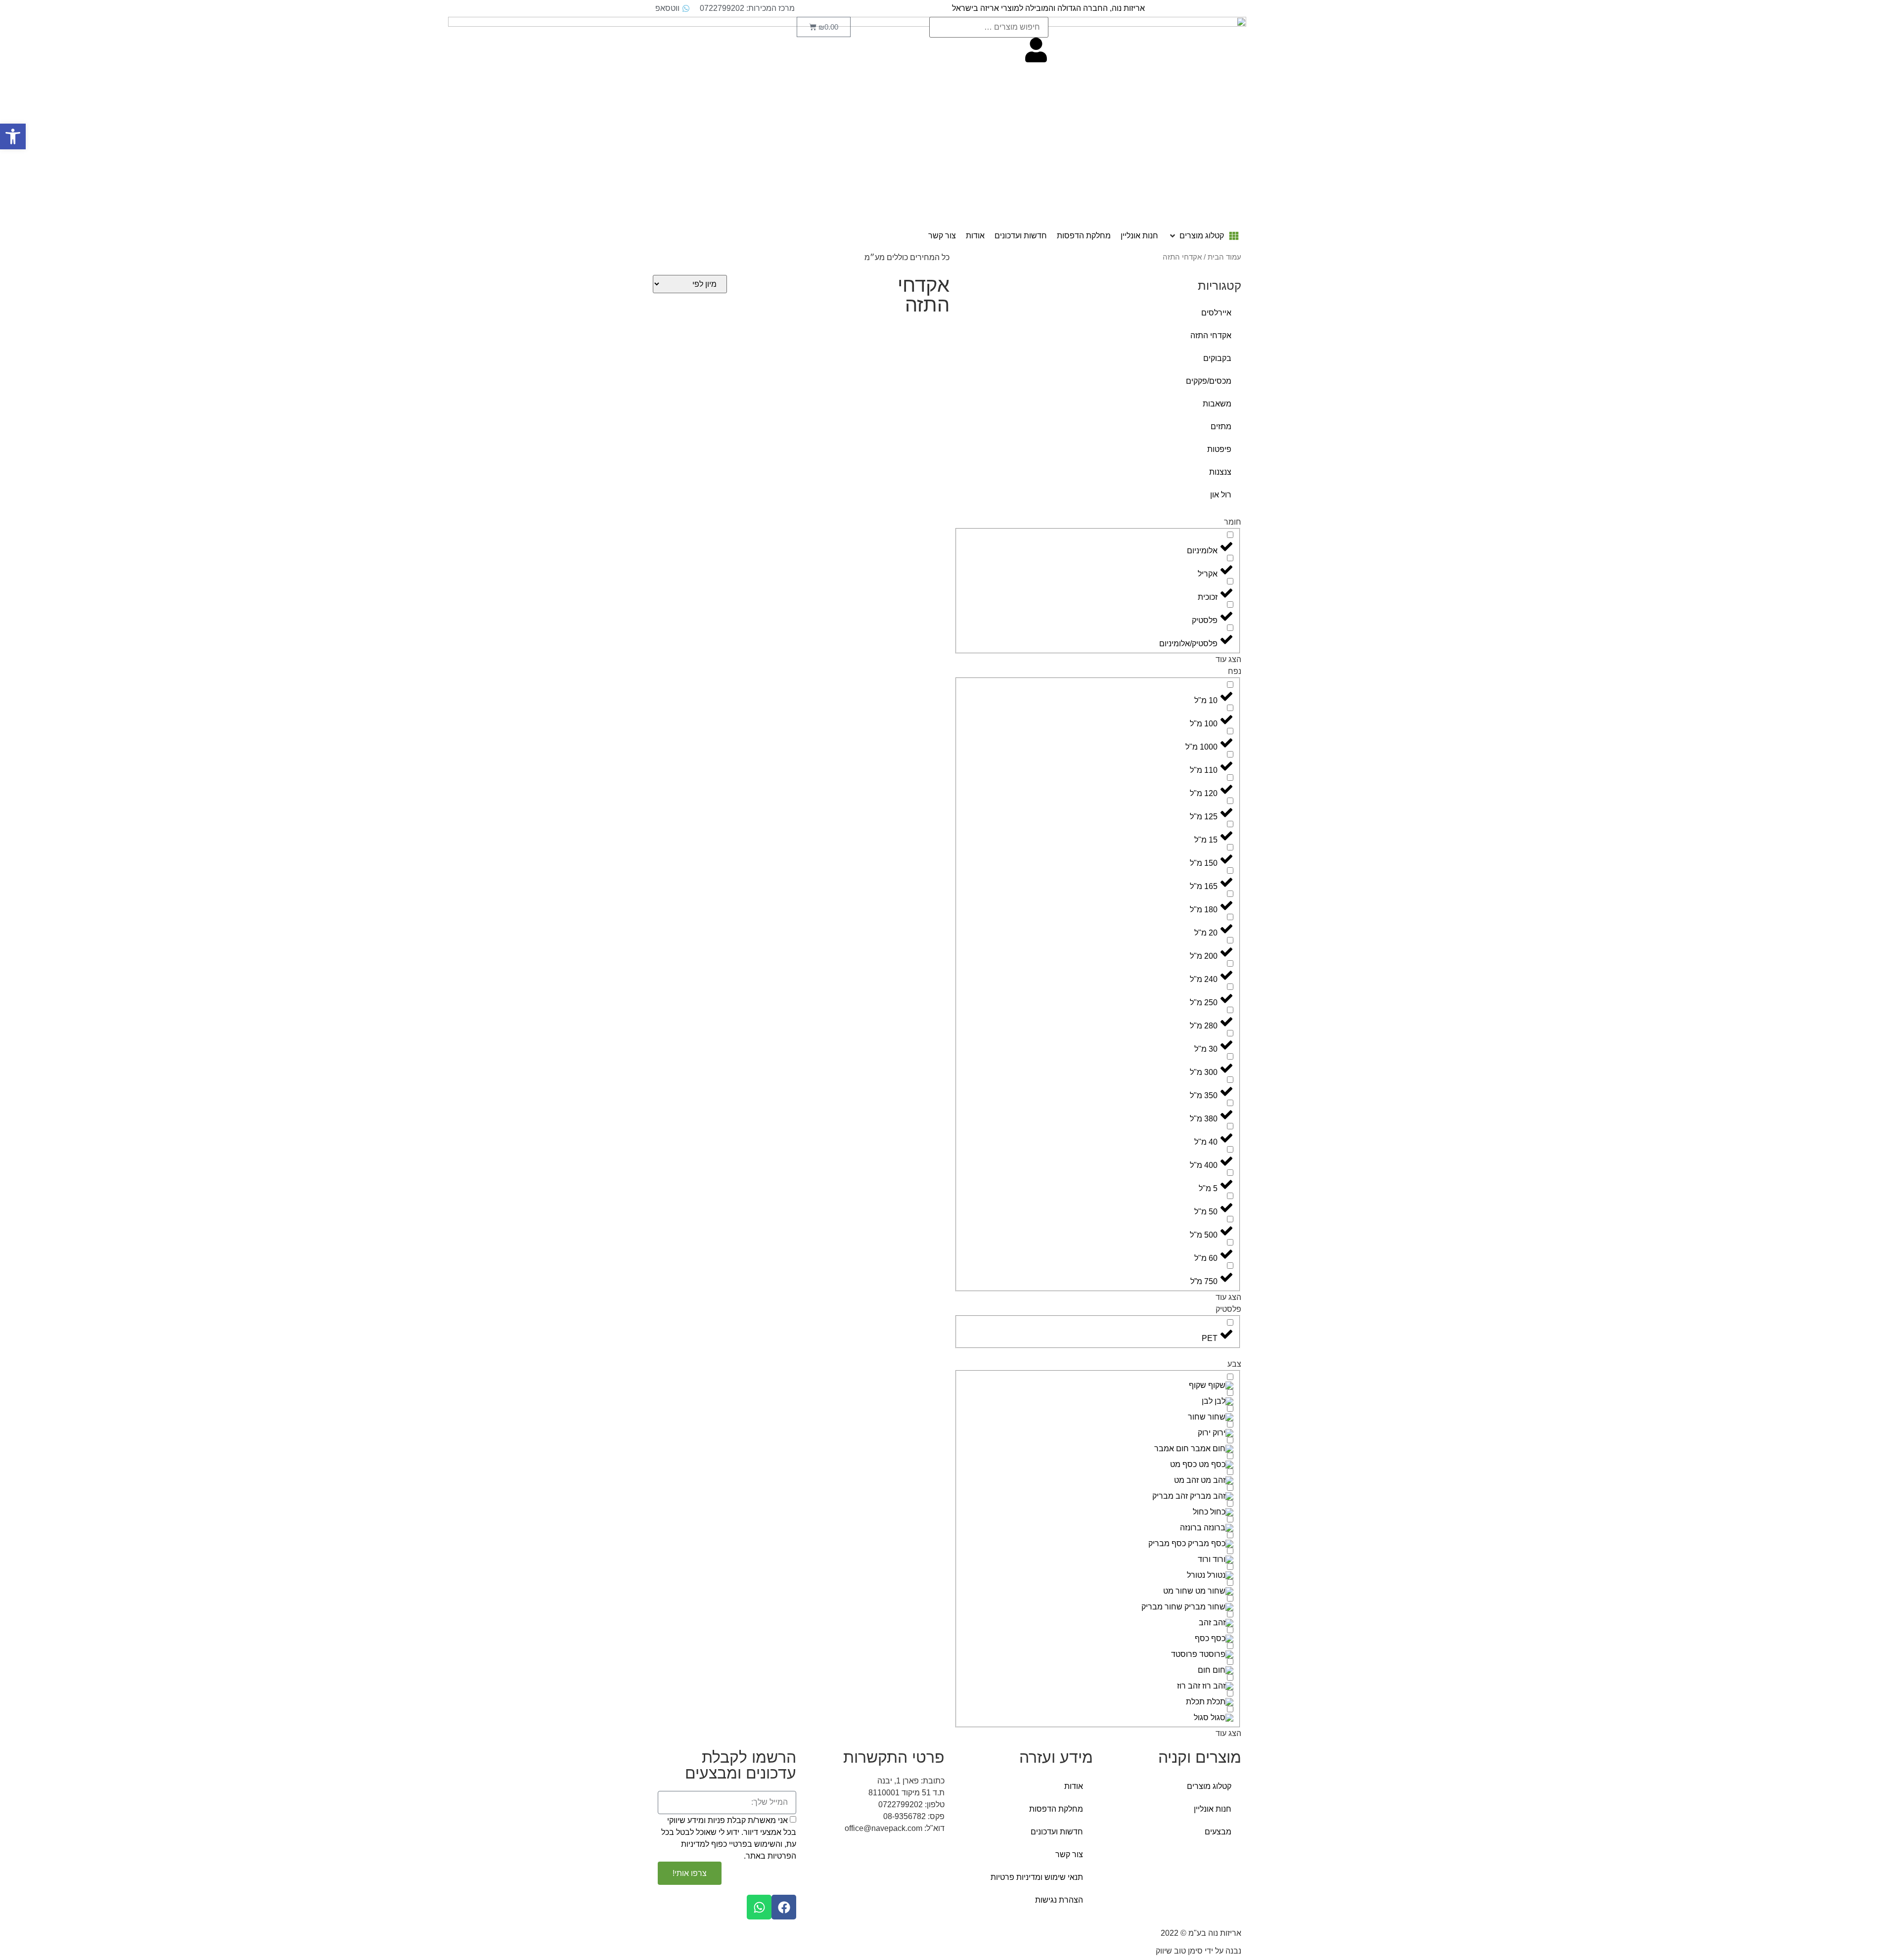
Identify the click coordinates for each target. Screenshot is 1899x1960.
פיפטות (1219, 449)
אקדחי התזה (1211, 335)
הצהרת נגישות (1059, 1900)
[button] (1203, 236)
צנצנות (1220, 472)
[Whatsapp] (759, 1907)
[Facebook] (784, 1907)
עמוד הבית (1224, 257)
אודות (1074, 1786)
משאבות (1217, 404)
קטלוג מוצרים (1209, 1786)
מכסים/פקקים (1209, 381)
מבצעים (1218, 1832)
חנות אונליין (1213, 1809)
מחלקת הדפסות (1056, 1809)
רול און (1221, 495)
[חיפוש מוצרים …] (989, 27)
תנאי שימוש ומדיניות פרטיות (1037, 1877)
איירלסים (1216, 313)
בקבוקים (1217, 358)
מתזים (1221, 426)
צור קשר (1069, 1854)
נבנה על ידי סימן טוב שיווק (1198, 1951)
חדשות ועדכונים (1057, 1832)
